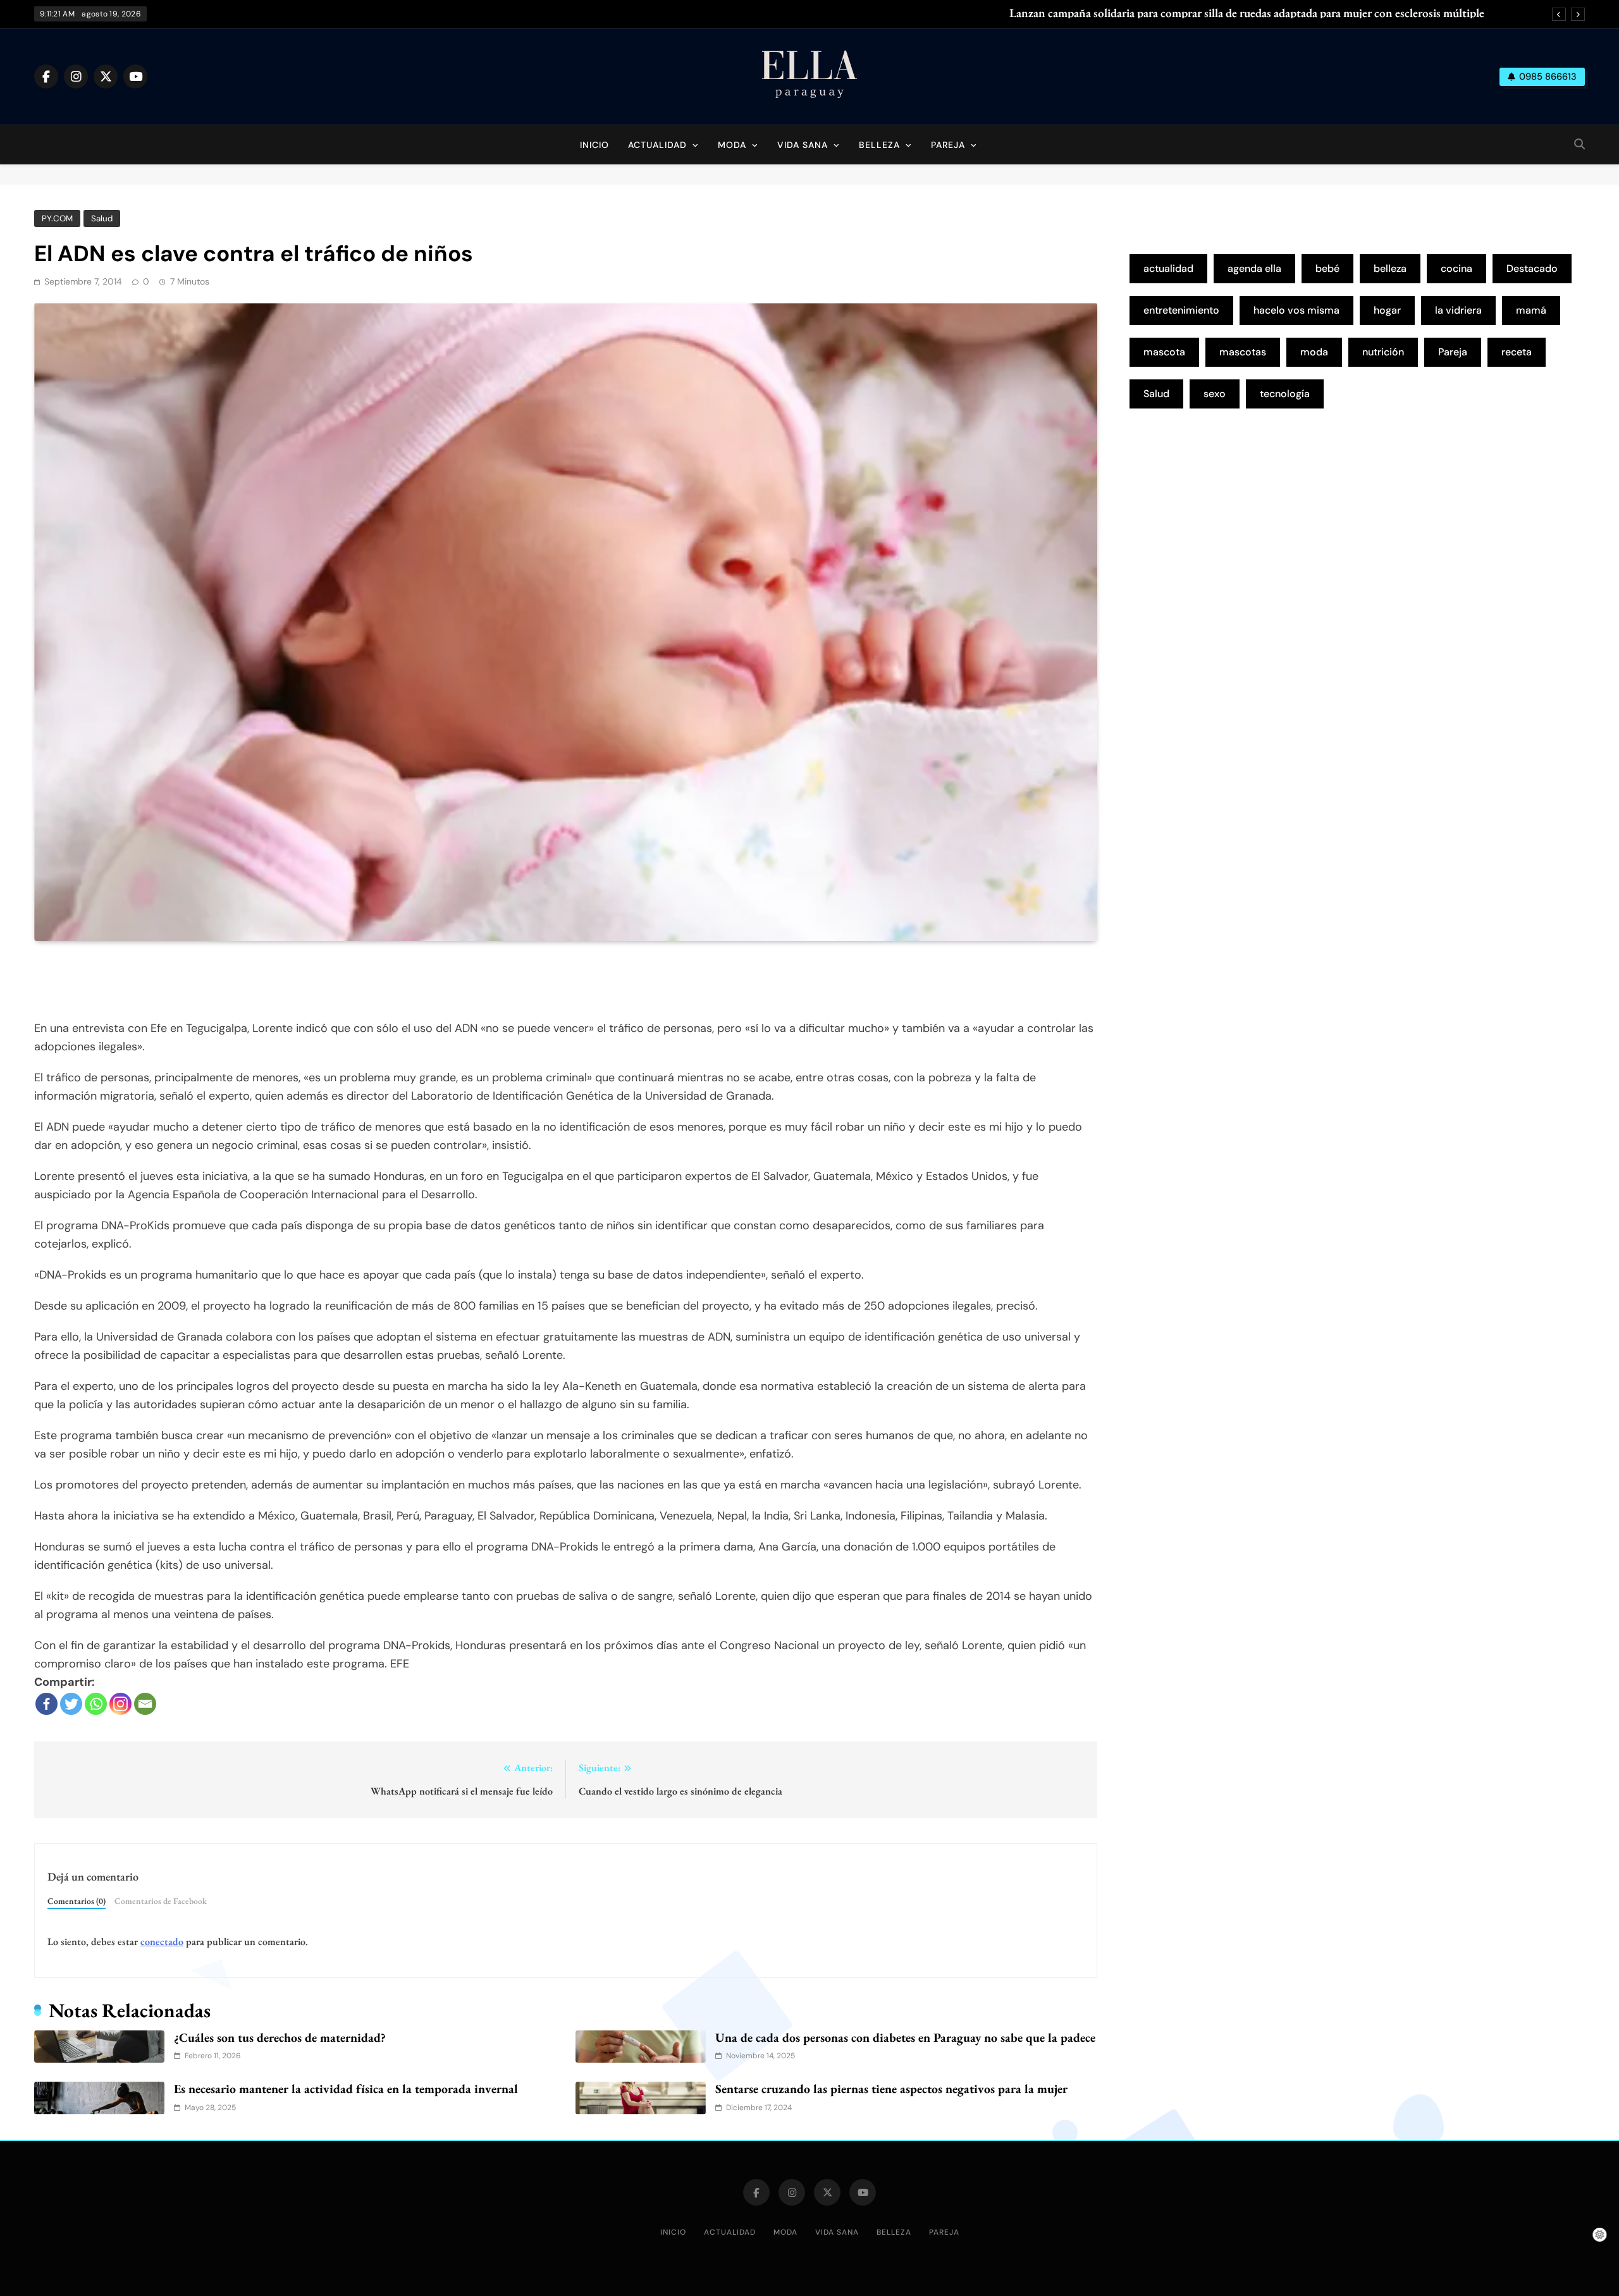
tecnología (1285, 394)
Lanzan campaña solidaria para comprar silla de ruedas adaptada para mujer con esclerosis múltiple (1247, 13)
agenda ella (1254, 268)
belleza (1390, 268)
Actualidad (657, 145)
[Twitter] (71, 1704)
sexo (1215, 394)
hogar (1387, 310)
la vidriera (1458, 310)
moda (1314, 352)
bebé (1327, 268)
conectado (162, 1942)
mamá (1531, 310)
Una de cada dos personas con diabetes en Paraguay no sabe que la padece (905, 2037)
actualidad (1168, 268)
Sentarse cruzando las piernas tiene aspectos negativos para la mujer (891, 2089)
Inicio (594, 145)
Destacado (1532, 268)
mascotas (1243, 352)
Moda (732, 145)
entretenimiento (1181, 310)
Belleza (879, 145)
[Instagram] (120, 1704)
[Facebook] (46, 1704)
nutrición (1383, 352)
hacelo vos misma (1296, 310)
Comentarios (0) (77, 1901)
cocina (1456, 268)
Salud (102, 218)
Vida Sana (803, 145)
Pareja (948, 145)
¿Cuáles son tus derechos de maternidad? (280, 2037)
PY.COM (57, 218)
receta (1517, 352)
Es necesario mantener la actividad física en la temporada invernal (346, 2089)
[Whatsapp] (96, 1704)
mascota (1164, 352)
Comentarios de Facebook (161, 1901)
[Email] (145, 1704)
